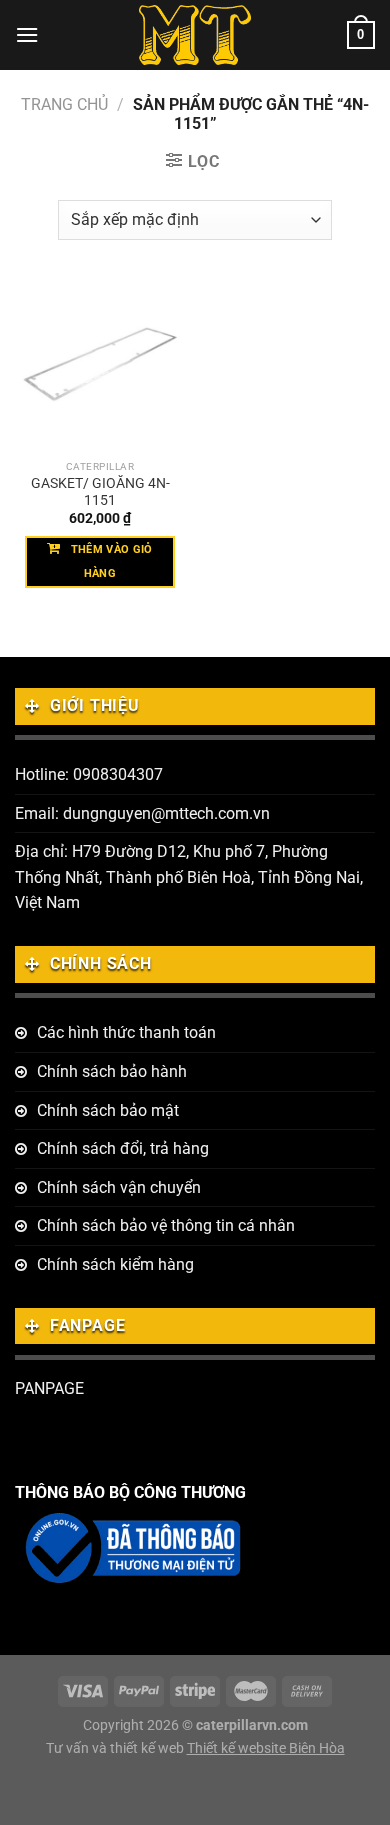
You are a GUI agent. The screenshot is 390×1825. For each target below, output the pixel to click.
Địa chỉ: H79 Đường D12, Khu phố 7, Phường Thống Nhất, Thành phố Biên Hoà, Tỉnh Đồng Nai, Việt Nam (189, 877)
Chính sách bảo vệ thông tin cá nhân (166, 1225)
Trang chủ (64, 104)
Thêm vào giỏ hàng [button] (112, 561)
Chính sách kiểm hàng (115, 1264)
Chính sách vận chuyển (119, 1187)
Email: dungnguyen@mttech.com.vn (142, 813)
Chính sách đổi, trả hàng (123, 1148)
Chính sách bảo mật (108, 1110)
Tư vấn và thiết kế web (116, 1748)
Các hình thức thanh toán (126, 1032)
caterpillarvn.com (252, 1725)
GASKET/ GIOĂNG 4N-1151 (100, 492)
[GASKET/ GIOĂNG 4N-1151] (100, 365)
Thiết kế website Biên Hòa (266, 1748)
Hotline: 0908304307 (89, 774)
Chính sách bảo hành (112, 1071)
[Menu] (27, 34)
